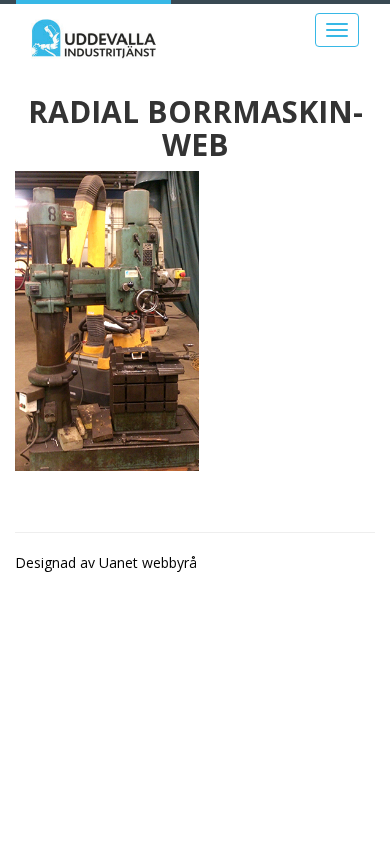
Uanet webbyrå (148, 562)
